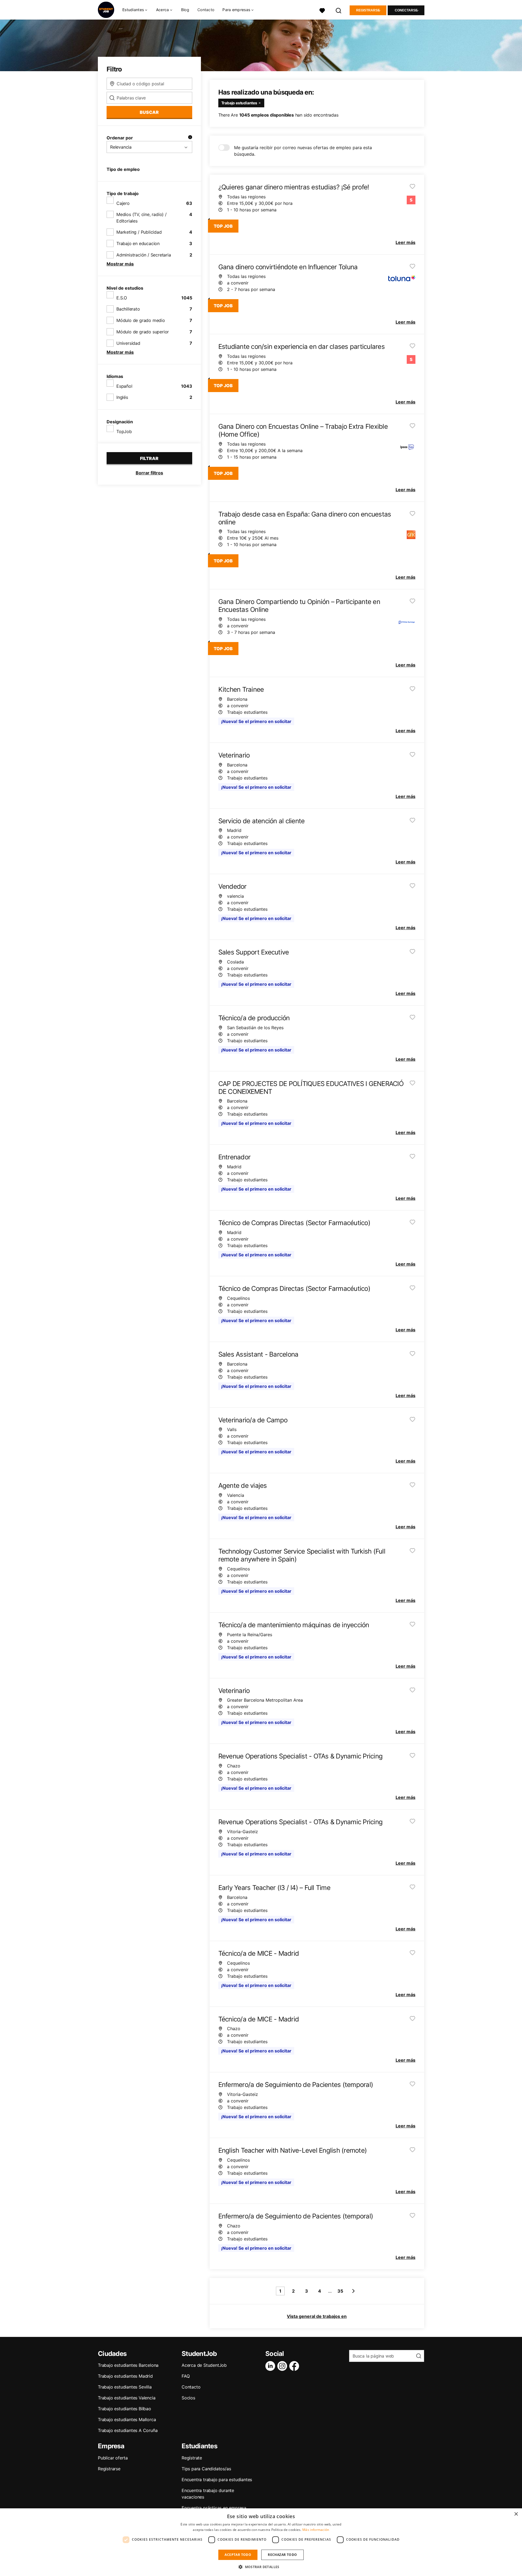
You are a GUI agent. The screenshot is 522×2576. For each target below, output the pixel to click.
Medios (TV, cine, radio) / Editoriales (142, 218)
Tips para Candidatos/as (206, 2469)
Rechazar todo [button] (282, 2555)
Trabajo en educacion (138, 243)
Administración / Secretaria (144, 255)
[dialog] (261, 2542)
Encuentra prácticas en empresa (214, 2508)
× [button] (516, 2514)
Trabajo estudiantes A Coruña (128, 2430)
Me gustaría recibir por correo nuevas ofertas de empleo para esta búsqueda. (303, 151)
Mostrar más (120, 264)
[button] (261, 2567)
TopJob (124, 431)
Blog (185, 10)
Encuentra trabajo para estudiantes (217, 2480)
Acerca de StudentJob (204, 2365)
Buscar (149, 112)
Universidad (128, 343)
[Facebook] (295, 2366)
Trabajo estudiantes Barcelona (128, 2365)
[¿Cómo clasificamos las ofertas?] (190, 138)
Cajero (123, 203)
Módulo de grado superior (143, 332)
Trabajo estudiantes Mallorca (127, 2420)
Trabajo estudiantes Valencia (127, 2398)
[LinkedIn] (271, 2366)
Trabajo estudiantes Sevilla (125, 2387)
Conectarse (406, 10)
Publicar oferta (113, 2458)
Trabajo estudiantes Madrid (125, 2376)
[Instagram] (283, 2366)
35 (340, 2291)
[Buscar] (339, 10)
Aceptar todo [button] (238, 2555)
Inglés (122, 397)
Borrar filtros (149, 473)
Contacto (206, 10)
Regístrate (192, 2458)
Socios (188, 2398)
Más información (316, 2530)
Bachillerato (128, 309)
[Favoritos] (322, 10)
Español (124, 386)
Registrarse (368, 10)
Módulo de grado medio (141, 320)
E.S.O (122, 298)
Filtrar (149, 458)
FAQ (186, 2376)
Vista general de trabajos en (317, 2316)
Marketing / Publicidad (139, 232)
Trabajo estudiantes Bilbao (125, 2409)
